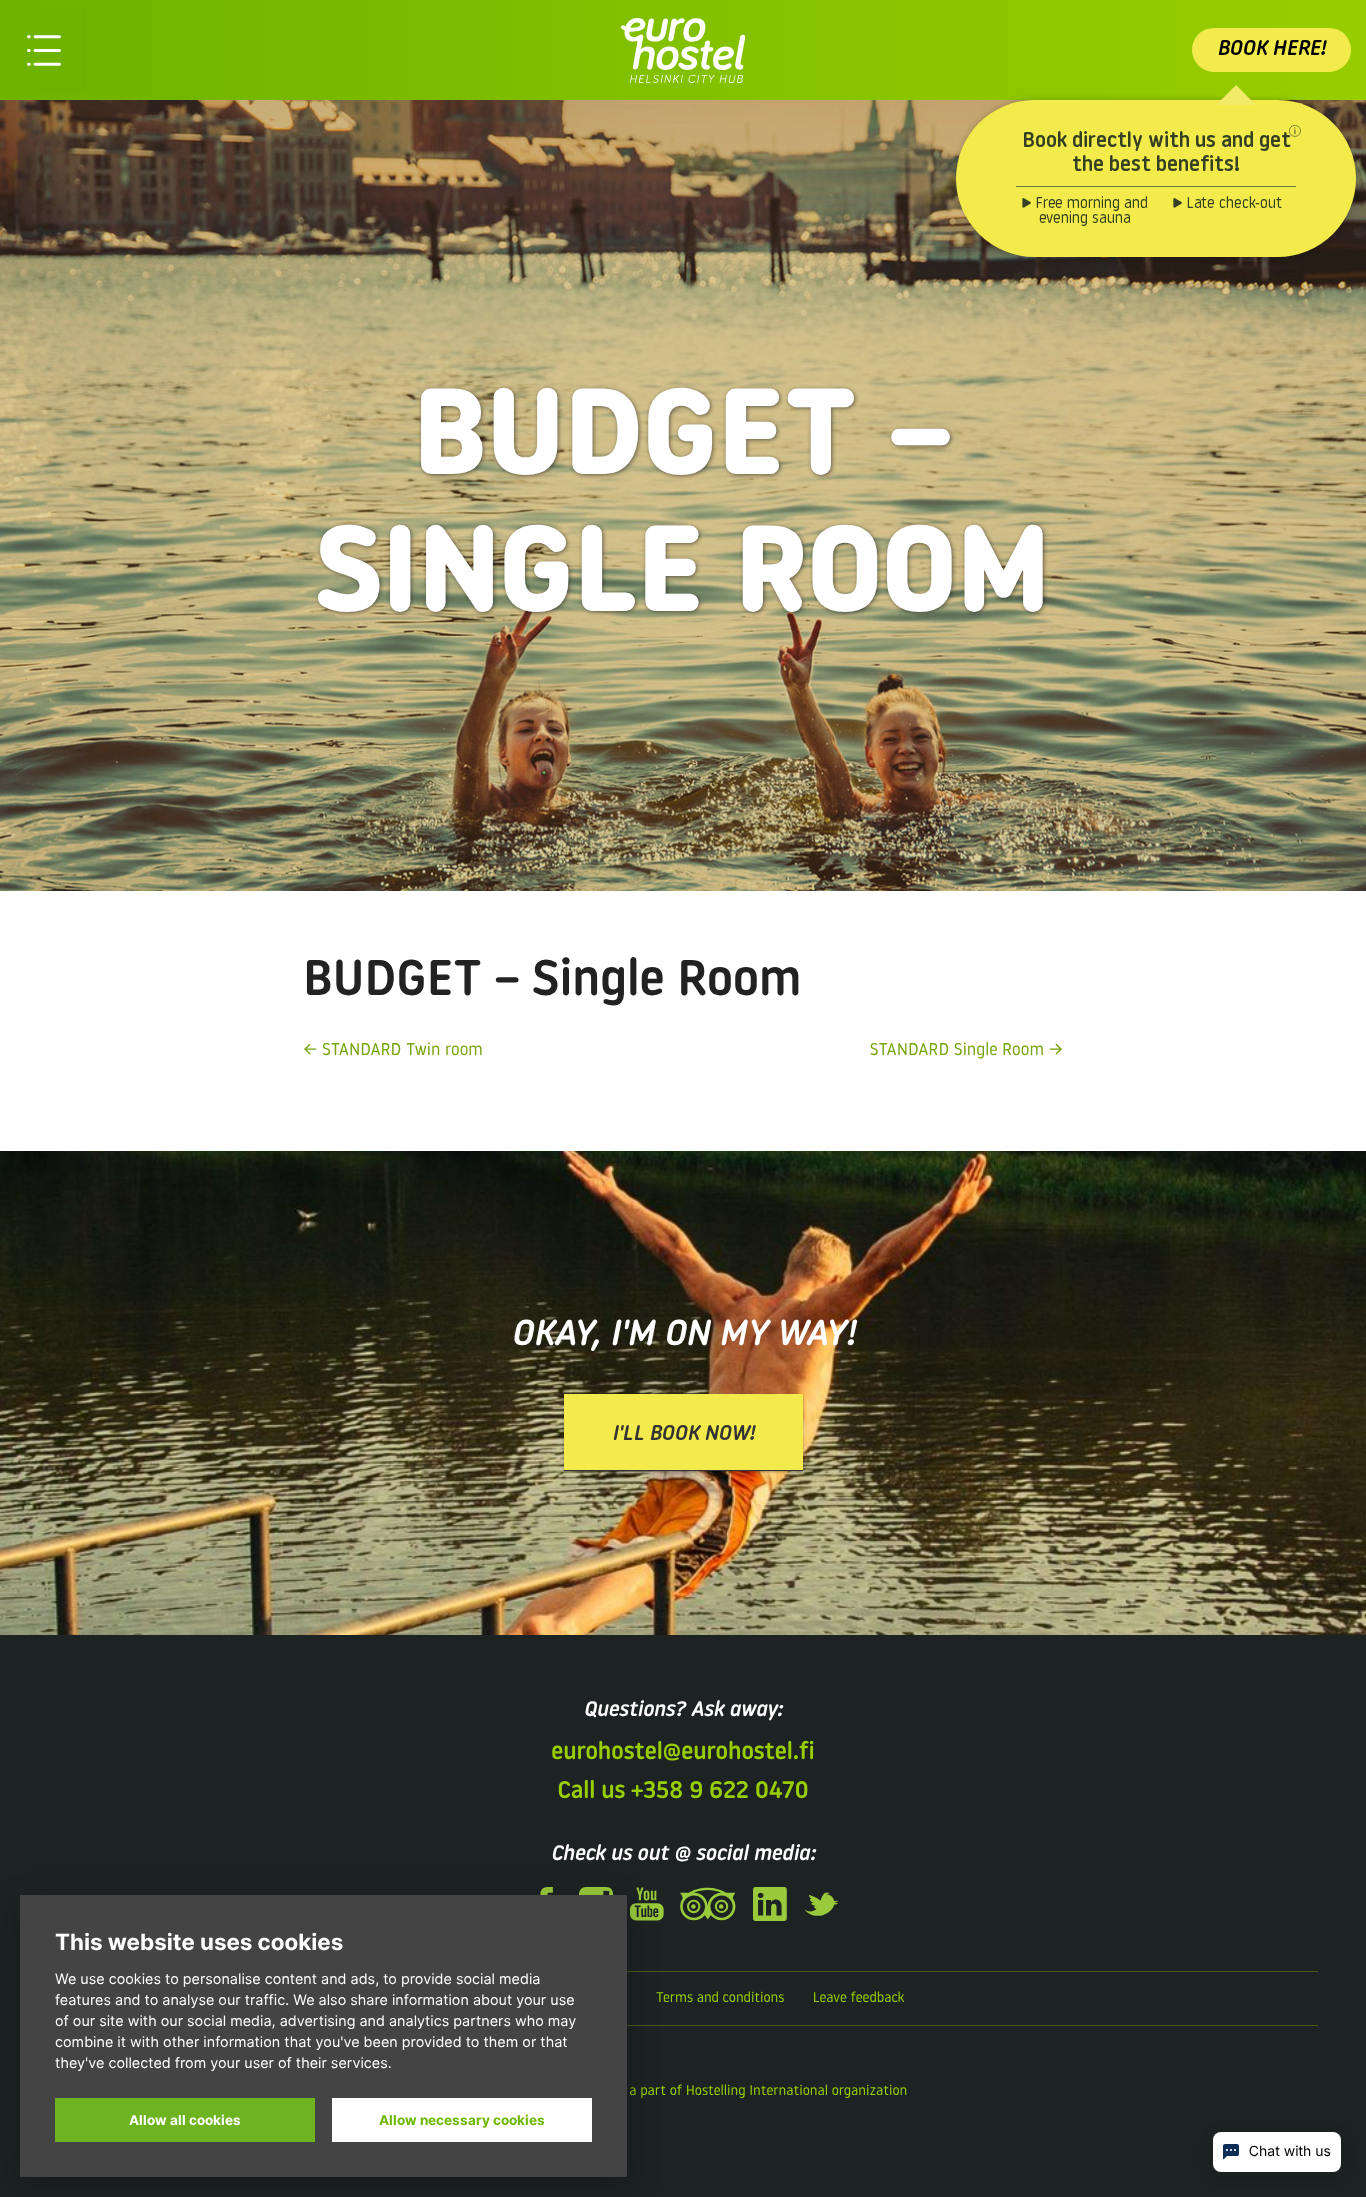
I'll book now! (683, 1434)
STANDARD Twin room (402, 1051)
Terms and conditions (720, 1998)
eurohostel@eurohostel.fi (682, 1753)
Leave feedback (859, 1998)
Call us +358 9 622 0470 (682, 1792)
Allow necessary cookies (462, 2120)
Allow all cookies (185, 2120)
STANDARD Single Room (957, 1051)
